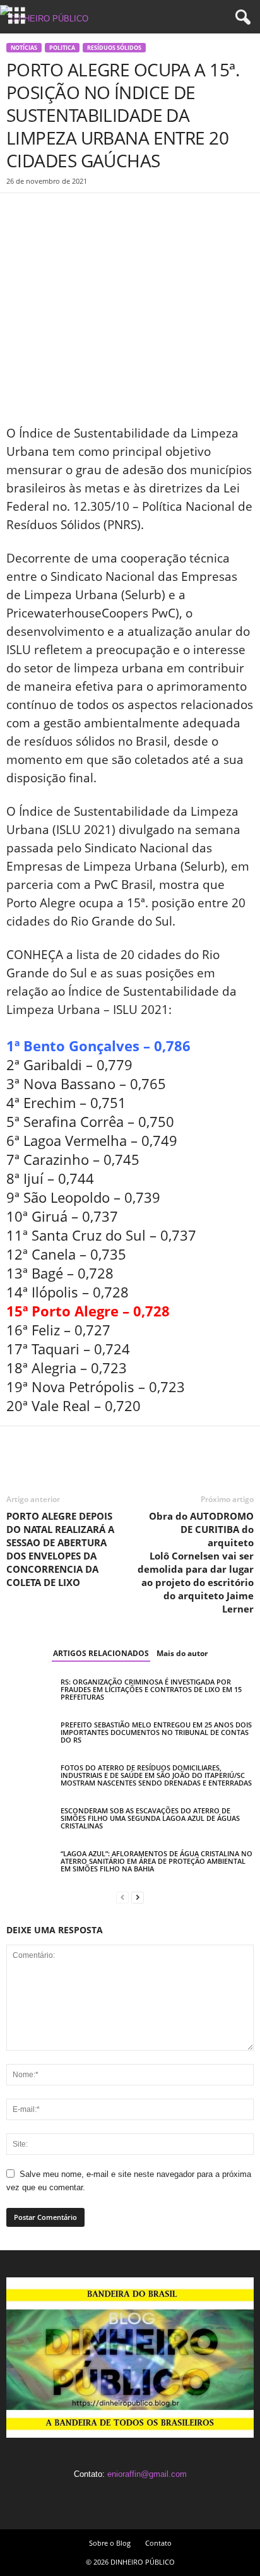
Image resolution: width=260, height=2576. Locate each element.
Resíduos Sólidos (114, 48)
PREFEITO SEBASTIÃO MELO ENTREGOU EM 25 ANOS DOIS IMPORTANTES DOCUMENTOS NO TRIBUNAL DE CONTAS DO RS (156, 1732)
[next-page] (138, 1897)
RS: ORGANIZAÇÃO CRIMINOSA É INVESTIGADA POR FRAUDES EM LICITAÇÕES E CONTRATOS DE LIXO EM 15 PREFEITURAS (151, 1689)
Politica (62, 48)
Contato (158, 2543)
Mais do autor (182, 1653)
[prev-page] (122, 1897)
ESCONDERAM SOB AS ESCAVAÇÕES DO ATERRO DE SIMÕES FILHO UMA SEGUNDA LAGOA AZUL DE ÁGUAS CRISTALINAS (150, 1818)
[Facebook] (19, 212)
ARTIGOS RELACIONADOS (101, 1653)
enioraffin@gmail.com (147, 2474)
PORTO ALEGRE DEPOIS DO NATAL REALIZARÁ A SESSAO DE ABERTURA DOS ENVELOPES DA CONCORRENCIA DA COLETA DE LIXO (60, 1549)
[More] (136, 212)
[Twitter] (48, 212)
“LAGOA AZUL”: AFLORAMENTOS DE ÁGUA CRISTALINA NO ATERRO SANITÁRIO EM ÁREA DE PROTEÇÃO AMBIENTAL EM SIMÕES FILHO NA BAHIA (157, 1861)
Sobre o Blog (110, 2543)
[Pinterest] (77, 212)
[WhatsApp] (106, 212)
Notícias (24, 48)
